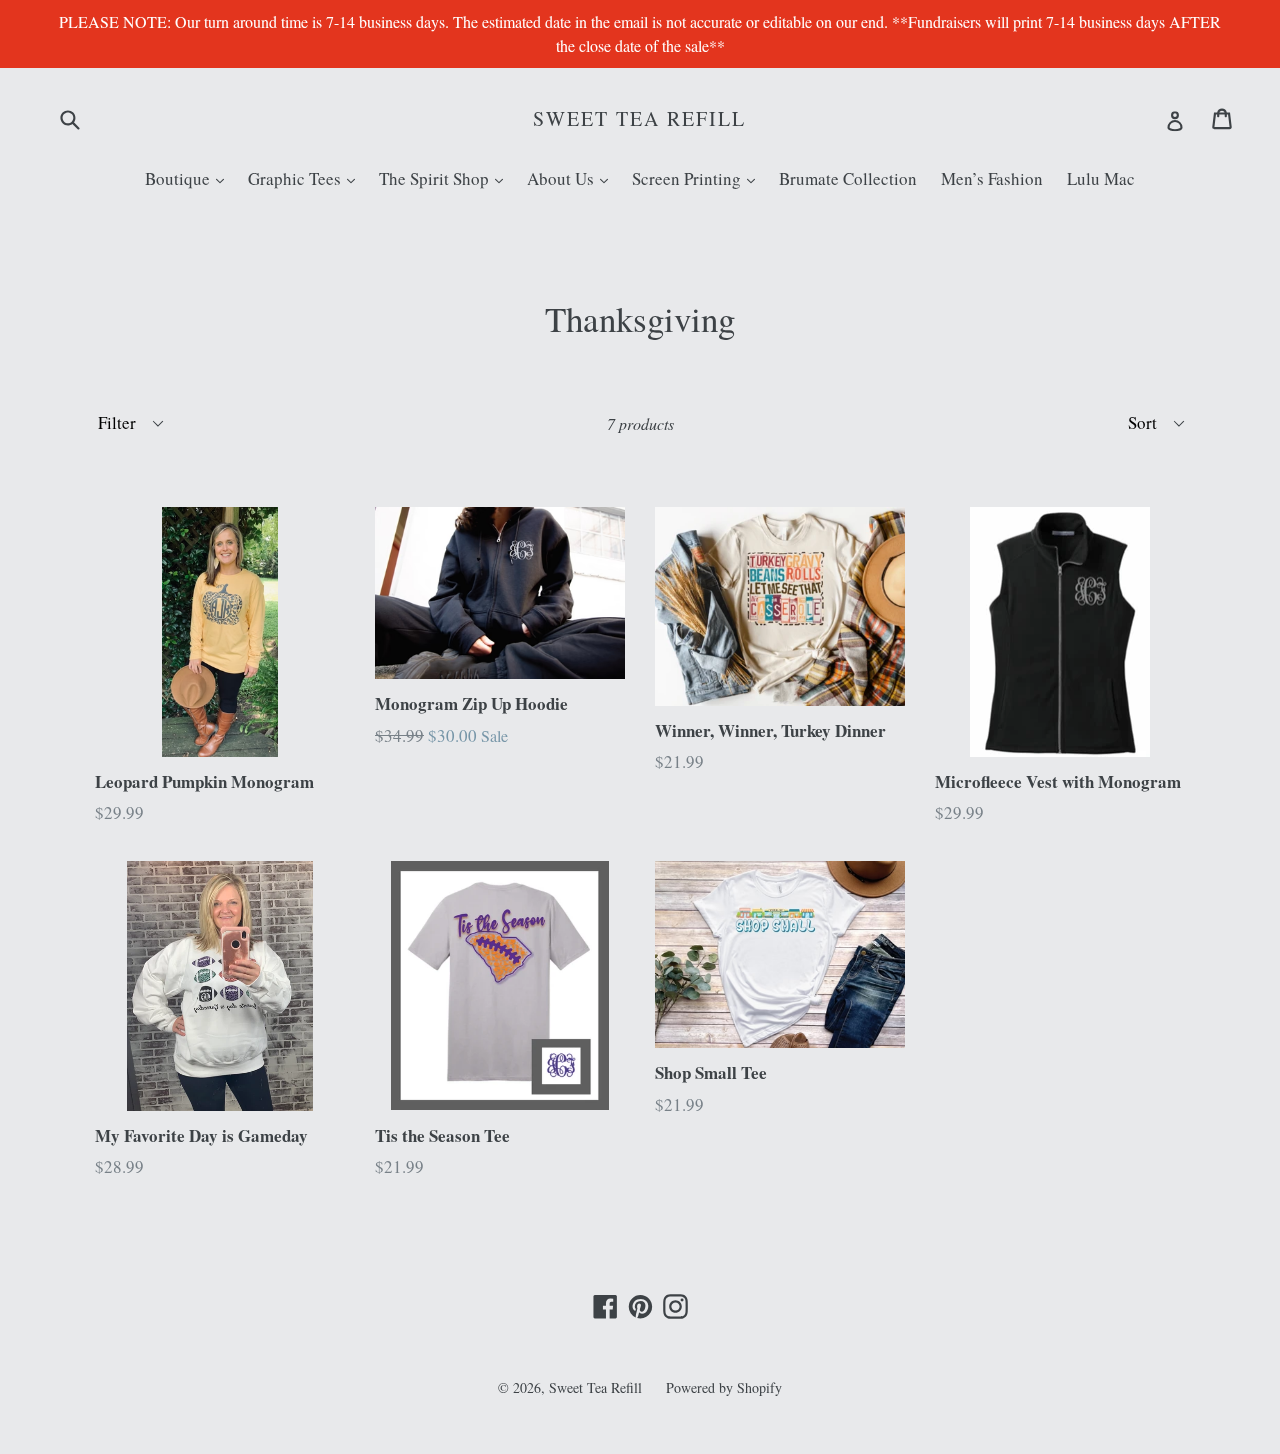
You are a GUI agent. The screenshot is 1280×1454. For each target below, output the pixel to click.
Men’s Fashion (992, 178)
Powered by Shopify (724, 1387)
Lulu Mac (1101, 178)
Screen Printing (698, 178)
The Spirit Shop (446, 178)
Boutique (189, 178)
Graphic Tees (306, 178)
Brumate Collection (848, 178)
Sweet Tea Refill (639, 119)
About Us (572, 178)
